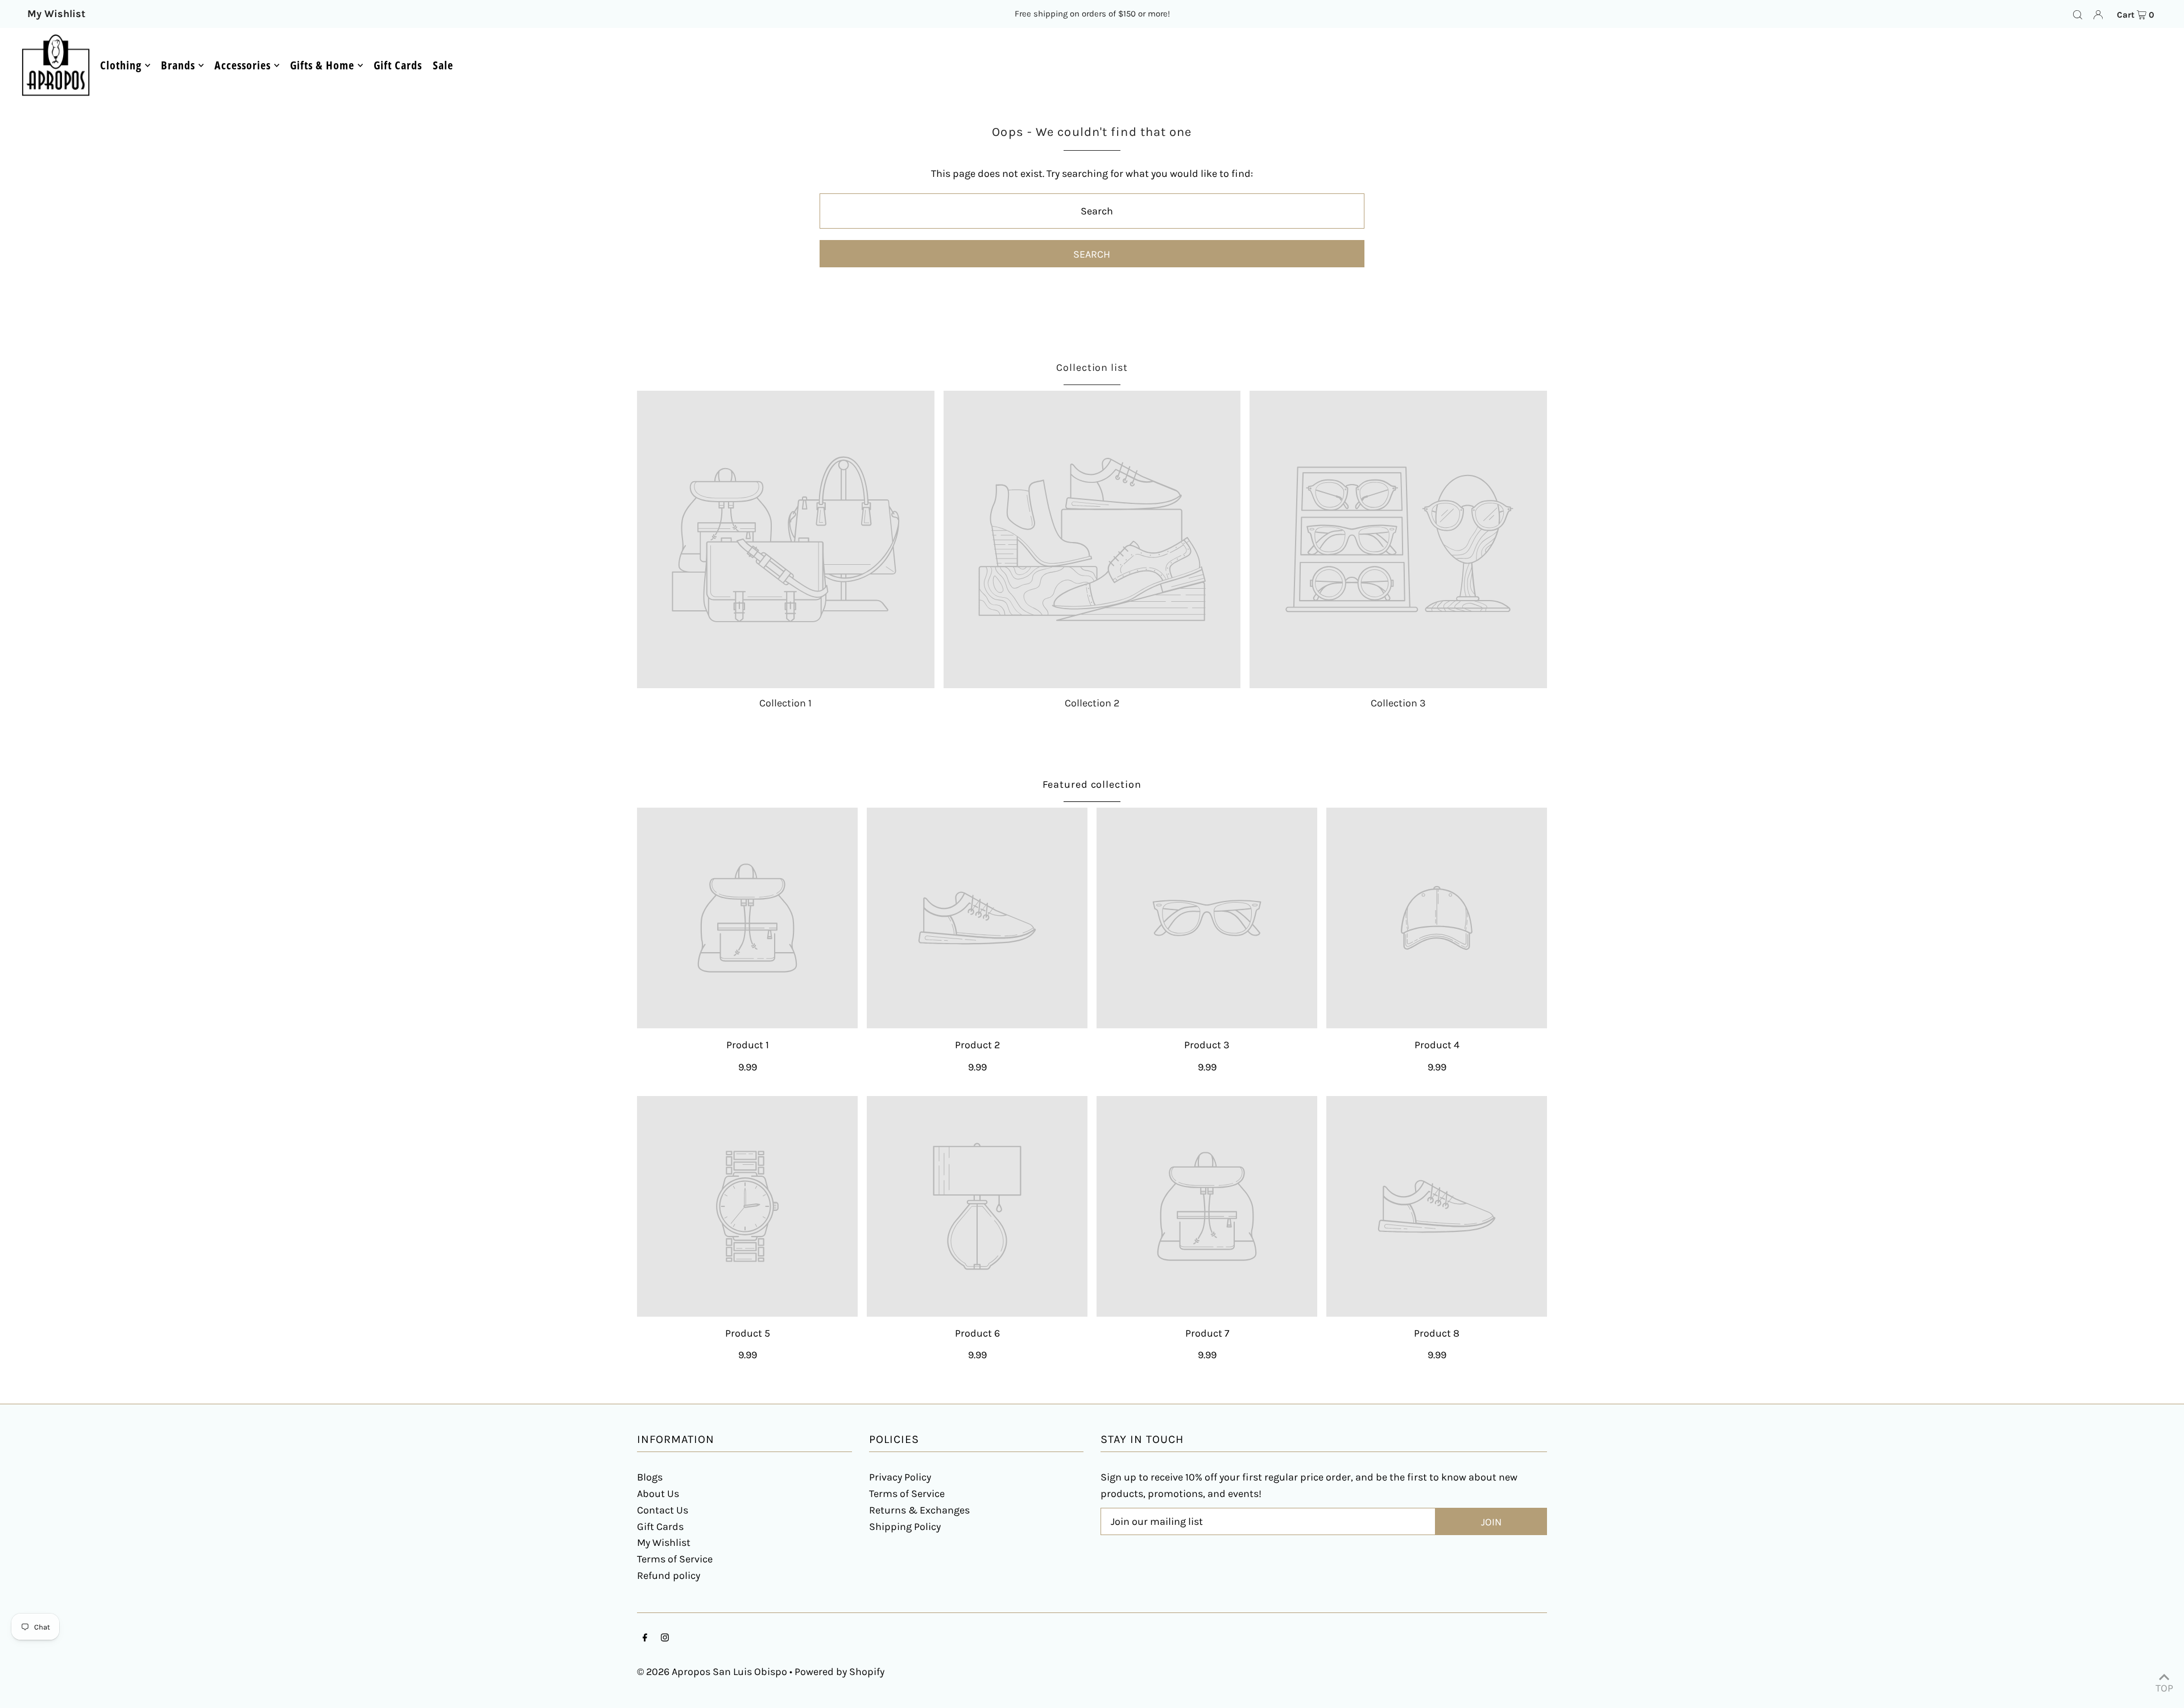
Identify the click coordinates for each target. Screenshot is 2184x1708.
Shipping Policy (905, 1527)
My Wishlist (664, 1542)
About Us (658, 1494)
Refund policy (669, 1575)
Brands (178, 65)
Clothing (121, 65)
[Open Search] (2078, 14)
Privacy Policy (900, 1477)
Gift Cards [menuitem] (398, 65)
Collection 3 (1398, 703)
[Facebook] (645, 1638)
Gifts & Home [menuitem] (322, 65)
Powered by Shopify (839, 1672)
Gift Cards (660, 1527)
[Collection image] (786, 539)
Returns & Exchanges (919, 1510)
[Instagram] (665, 1638)
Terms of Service (675, 1559)
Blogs (650, 1477)
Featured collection (1092, 784)
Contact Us (663, 1510)
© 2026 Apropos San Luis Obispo (712, 1672)
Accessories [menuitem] (243, 65)
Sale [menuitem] (443, 65)
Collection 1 (785, 703)
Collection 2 (1092, 703)
